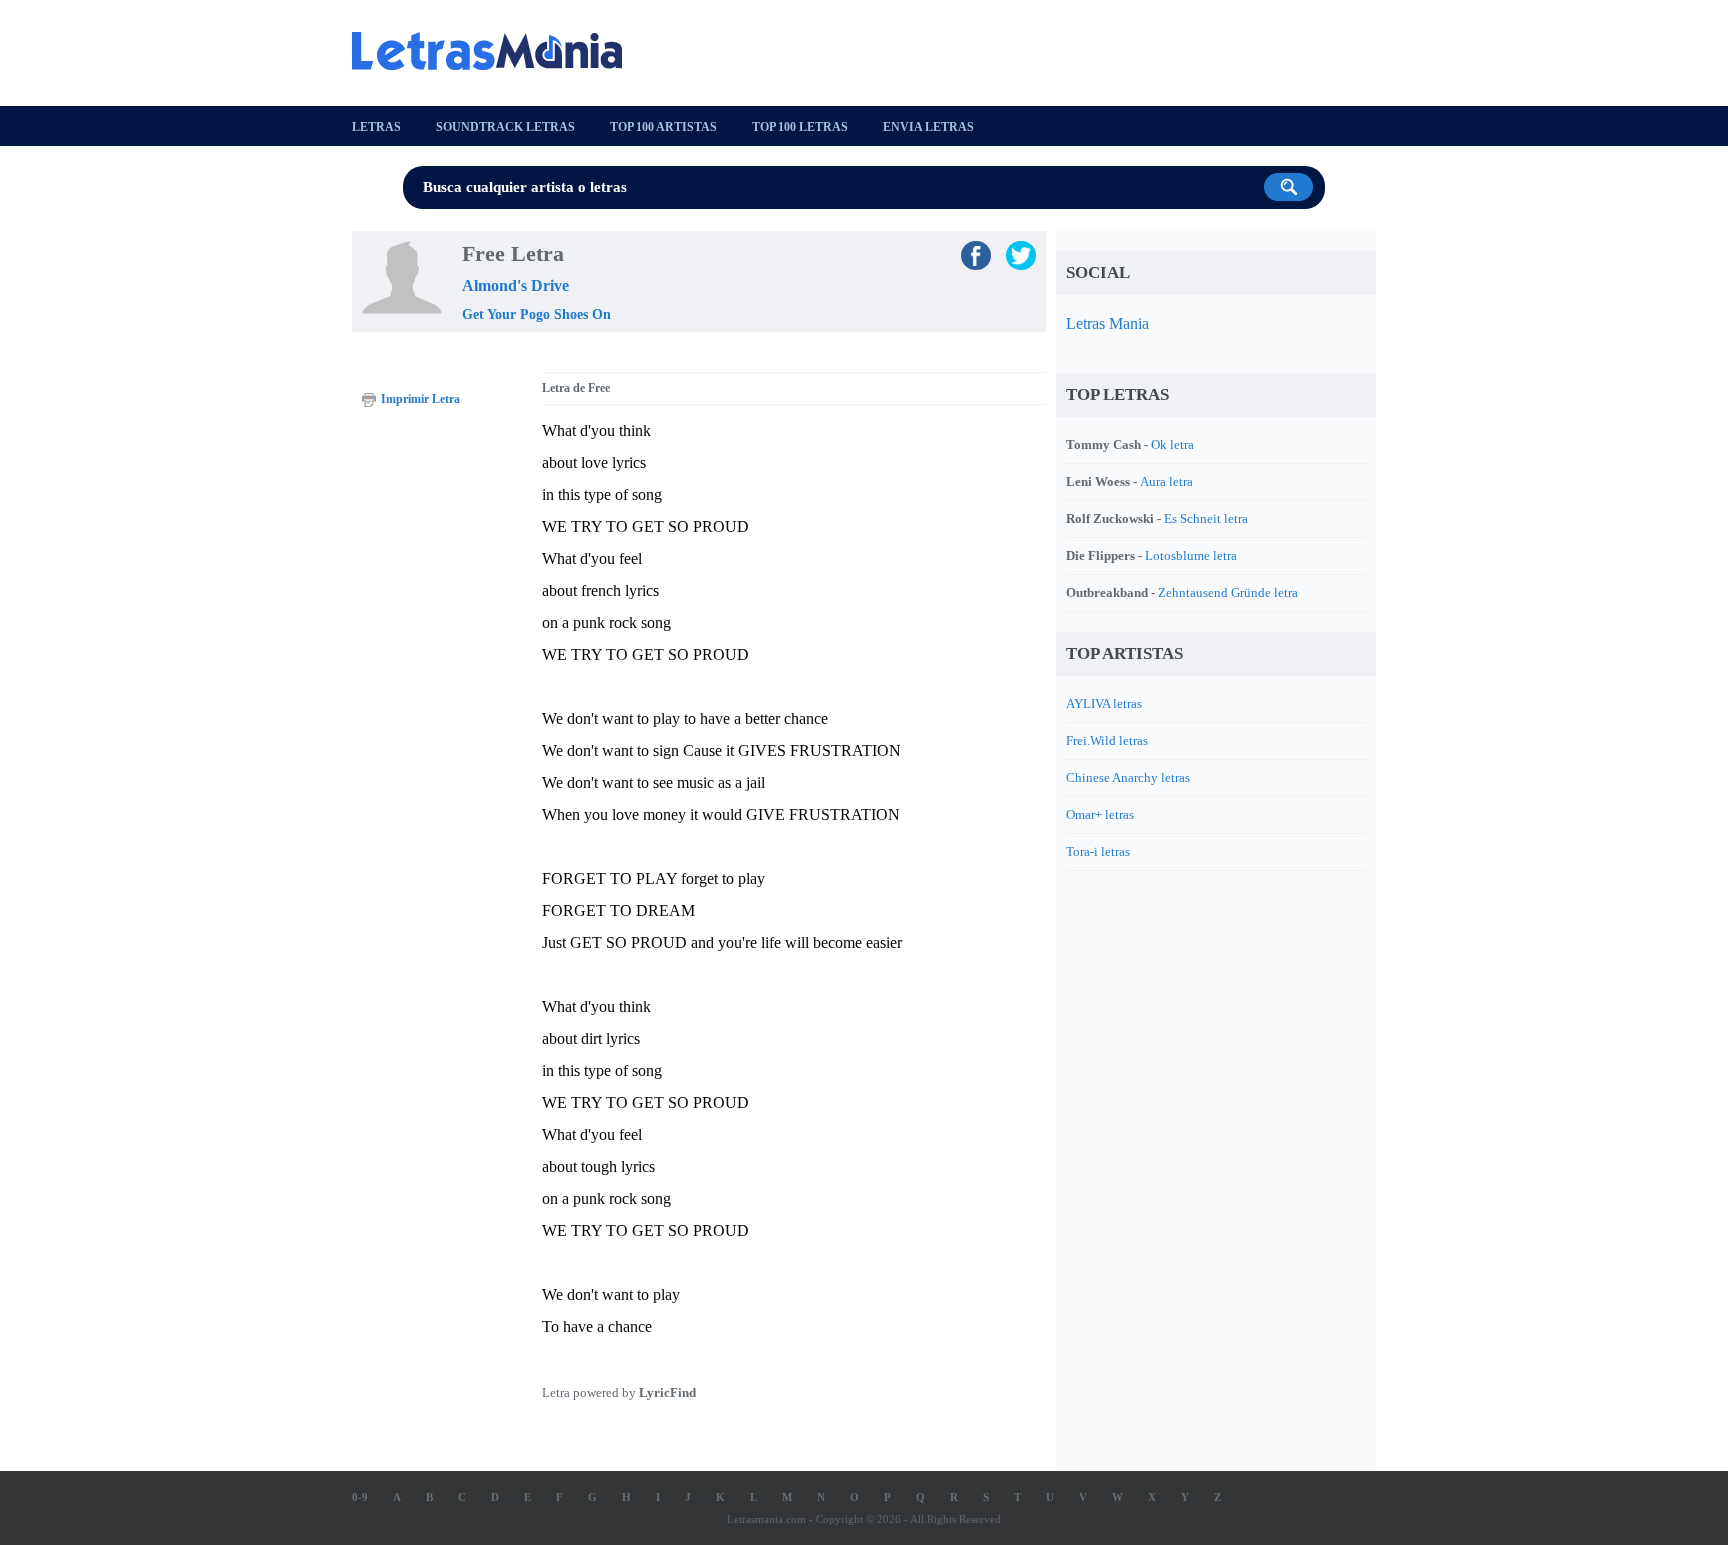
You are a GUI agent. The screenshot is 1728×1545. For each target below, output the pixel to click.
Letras (376, 127)
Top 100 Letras (800, 127)
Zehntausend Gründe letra (1228, 592)
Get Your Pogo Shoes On (536, 314)
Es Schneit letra (1206, 518)
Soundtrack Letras (505, 127)
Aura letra (1166, 481)
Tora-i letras (1098, 851)
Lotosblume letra (1191, 555)
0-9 (360, 1497)
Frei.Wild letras (1107, 740)
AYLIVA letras (1104, 703)
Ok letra (1172, 444)
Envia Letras (928, 127)
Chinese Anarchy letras (1128, 777)
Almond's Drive (515, 285)
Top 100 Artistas (663, 127)
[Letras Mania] (497, 51)
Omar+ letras (1100, 814)
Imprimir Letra (420, 399)
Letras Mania (1107, 323)
